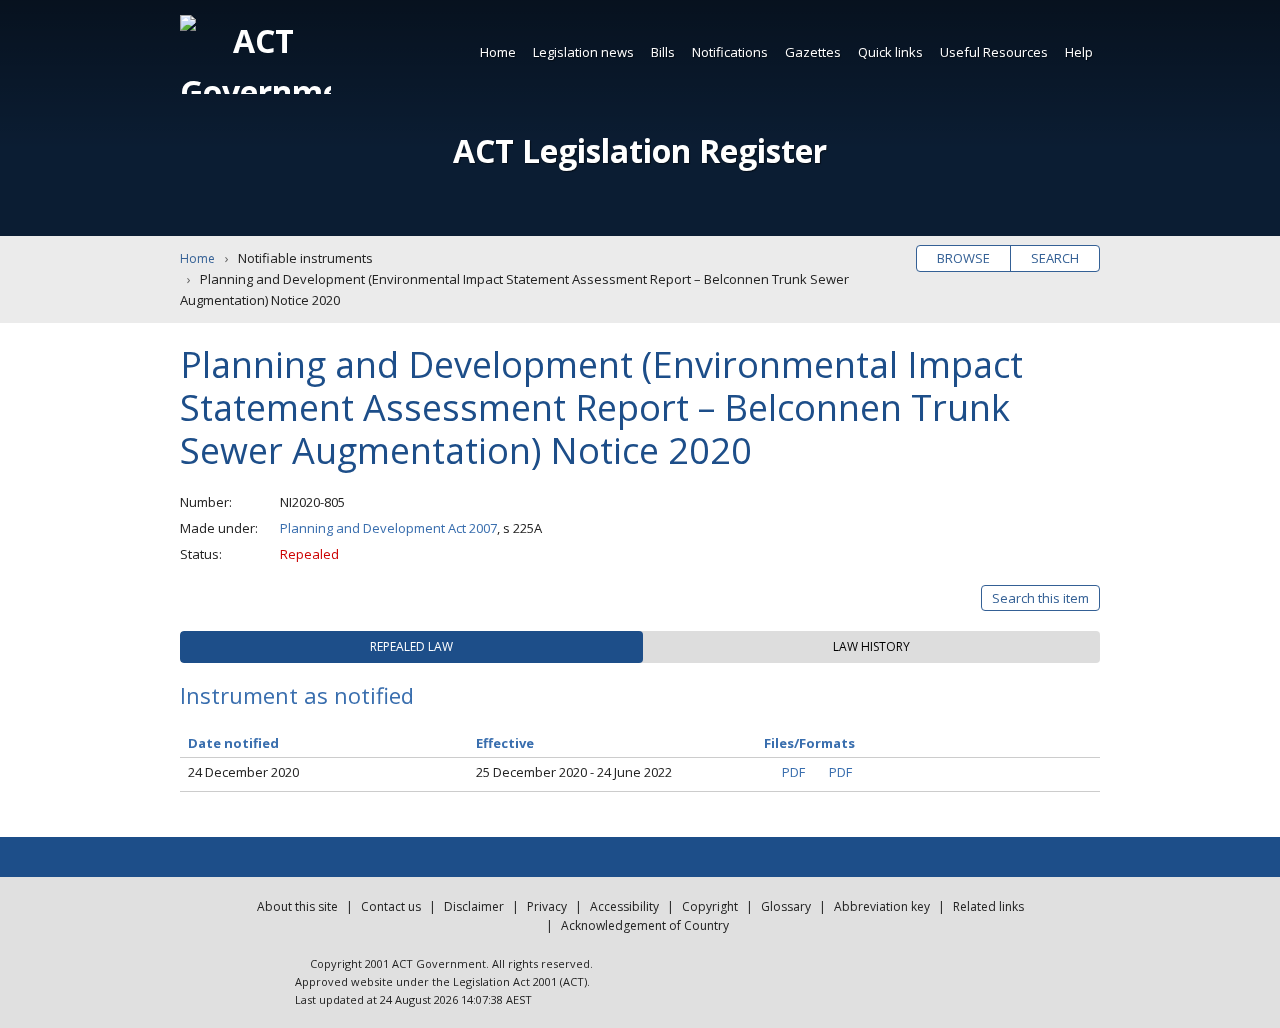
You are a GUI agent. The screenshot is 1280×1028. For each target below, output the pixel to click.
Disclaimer (474, 906)
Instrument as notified (297, 695)
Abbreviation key (882, 906)
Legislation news (583, 52)
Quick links (890, 52)
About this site (297, 906)
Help (1079, 52)
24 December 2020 (243, 772)
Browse (963, 258)
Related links (988, 906)
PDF (793, 772)
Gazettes (813, 52)
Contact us (391, 906)
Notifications (730, 52)
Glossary (786, 906)
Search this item (1040, 598)
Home (498, 52)
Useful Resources (994, 52)
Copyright (710, 906)
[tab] (411, 647)
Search (1055, 258)
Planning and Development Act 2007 (388, 528)
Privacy (547, 906)
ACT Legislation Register (640, 150)
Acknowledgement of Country (645, 925)
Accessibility (624, 906)
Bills (663, 52)
